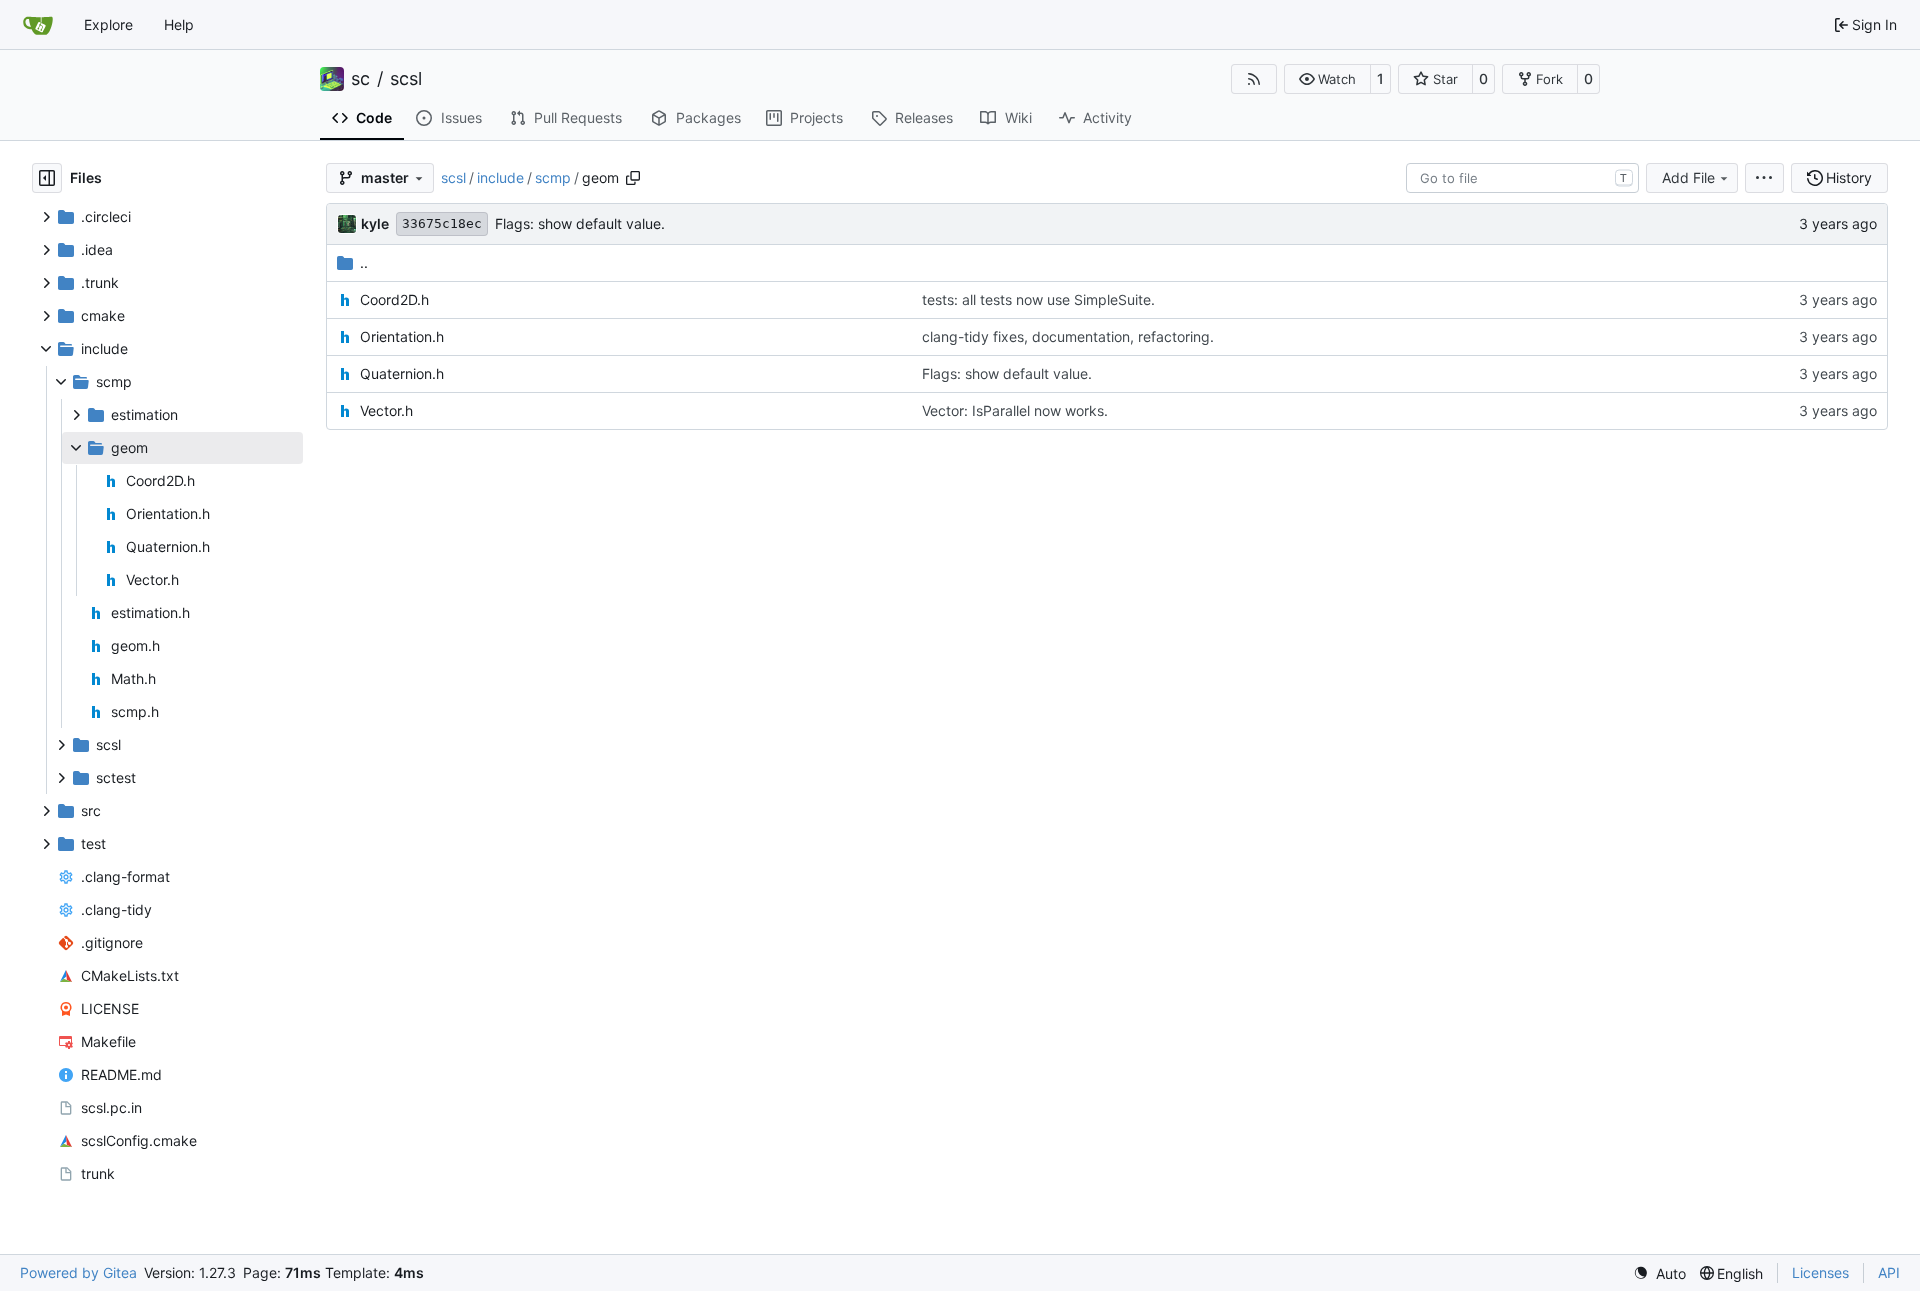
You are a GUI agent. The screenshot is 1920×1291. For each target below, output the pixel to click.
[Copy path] (633, 178)
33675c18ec (442, 223)
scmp (553, 177)
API (1889, 1272)
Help (179, 24)
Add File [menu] (1688, 177)
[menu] (1764, 178)
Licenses (1820, 1272)
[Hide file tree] (47, 178)
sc (360, 79)
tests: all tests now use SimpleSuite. (1038, 299)
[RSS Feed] (1254, 79)
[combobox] (1522, 178)
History (1849, 177)
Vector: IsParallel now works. (1015, 410)
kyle (375, 223)
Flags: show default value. (580, 223)
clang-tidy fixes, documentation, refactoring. (1068, 336)
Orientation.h (402, 336)
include (500, 177)
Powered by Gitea (78, 1272)
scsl (406, 79)
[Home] (38, 25)
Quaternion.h (402, 373)
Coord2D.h (394, 299)
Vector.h (386, 410)
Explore (108, 24)
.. (364, 262)
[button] (1327, 79)
